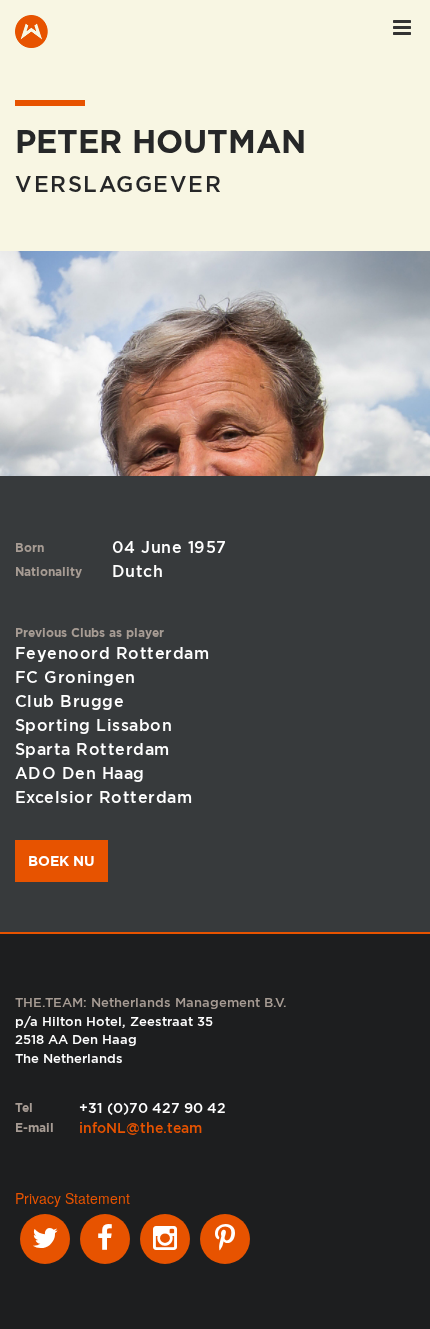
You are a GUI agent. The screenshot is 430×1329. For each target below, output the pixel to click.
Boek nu (61, 861)
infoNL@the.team (140, 1128)
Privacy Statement (72, 1198)
